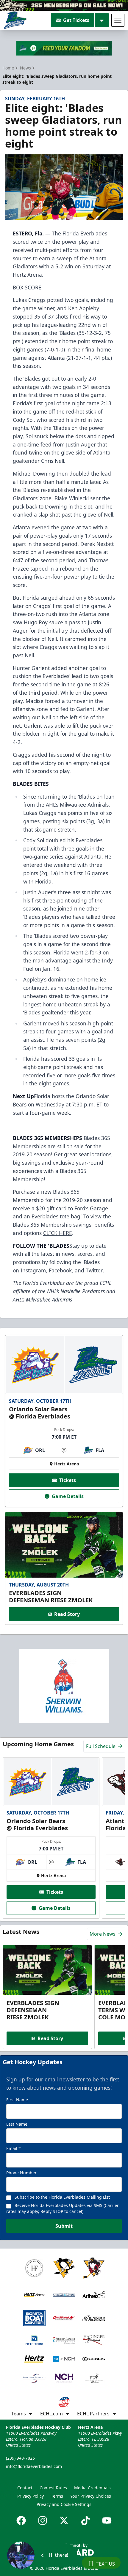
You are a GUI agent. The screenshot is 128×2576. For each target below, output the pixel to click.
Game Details (68, 1496)
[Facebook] (21, 2520)
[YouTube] (107, 2520)
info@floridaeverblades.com (34, 2466)
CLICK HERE (58, 1233)
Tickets (68, 1480)
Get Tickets (76, 20)
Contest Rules (53, 2488)
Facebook (60, 1270)
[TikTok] (85, 2520)
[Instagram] (43, 2520)
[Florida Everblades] (15, 20)
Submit (64, 2226)
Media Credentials (92, 2488)
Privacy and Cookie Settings (64, 2504)
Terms (57, 2496)
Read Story (67, 1614)
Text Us (105, 2564)
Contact (25, 2488)
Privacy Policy (31, 2496)
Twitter (94, 1270)
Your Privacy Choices (91, 2496)
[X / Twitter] (64, 2520)
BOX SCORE (27, 287)
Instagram (33, 1270)
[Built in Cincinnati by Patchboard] (64, 2549)
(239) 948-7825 (20, 2458)
